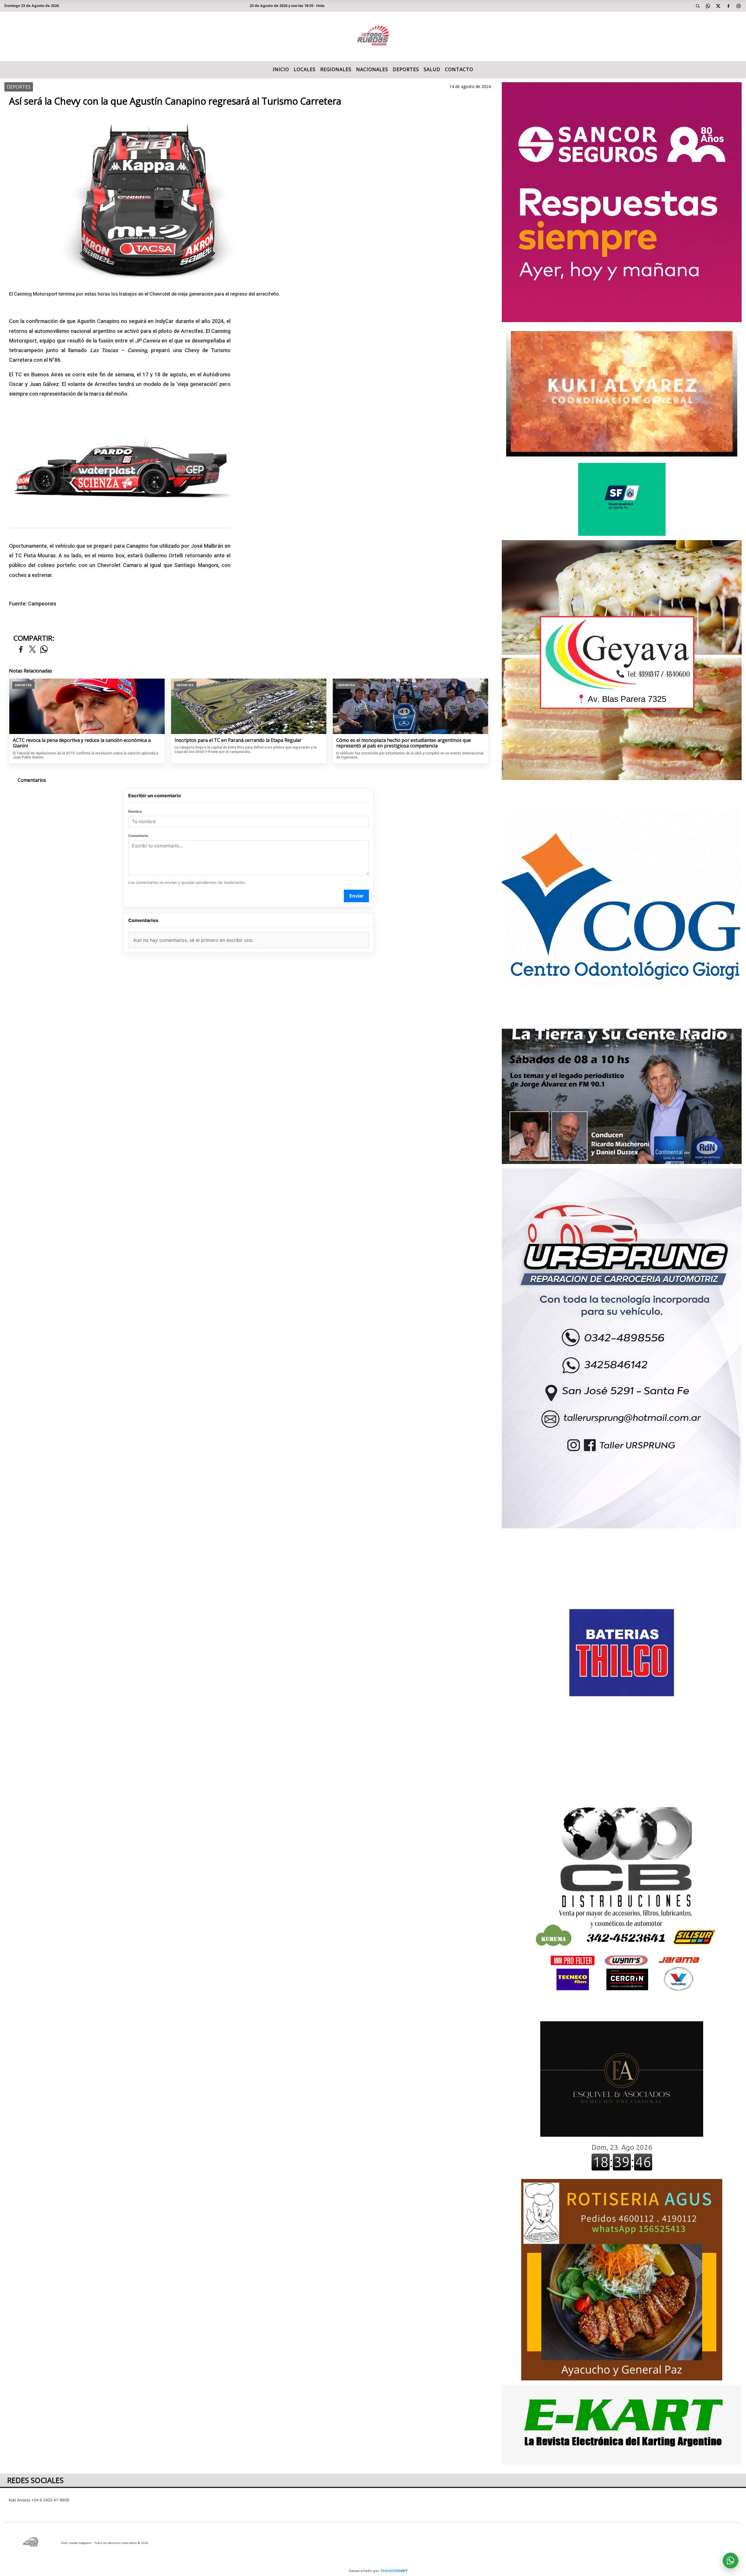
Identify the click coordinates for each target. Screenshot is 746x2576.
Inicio (281, 69)
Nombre (135, 811)
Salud (432, 69)
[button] (698, 6)
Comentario (138, 836)
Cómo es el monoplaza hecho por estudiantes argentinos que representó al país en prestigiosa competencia (404, 743)
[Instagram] (739, 6)
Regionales (336, 69)
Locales (305, 69)
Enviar (357, 896)
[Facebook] (729, 6)
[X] (718, 6)
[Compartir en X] (32, 650)
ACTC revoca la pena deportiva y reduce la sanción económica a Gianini (82, 743)
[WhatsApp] (708, 6)
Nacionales (372, 69)
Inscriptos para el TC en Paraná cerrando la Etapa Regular (238, 740)
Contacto (459, 69)
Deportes (406, 69)
